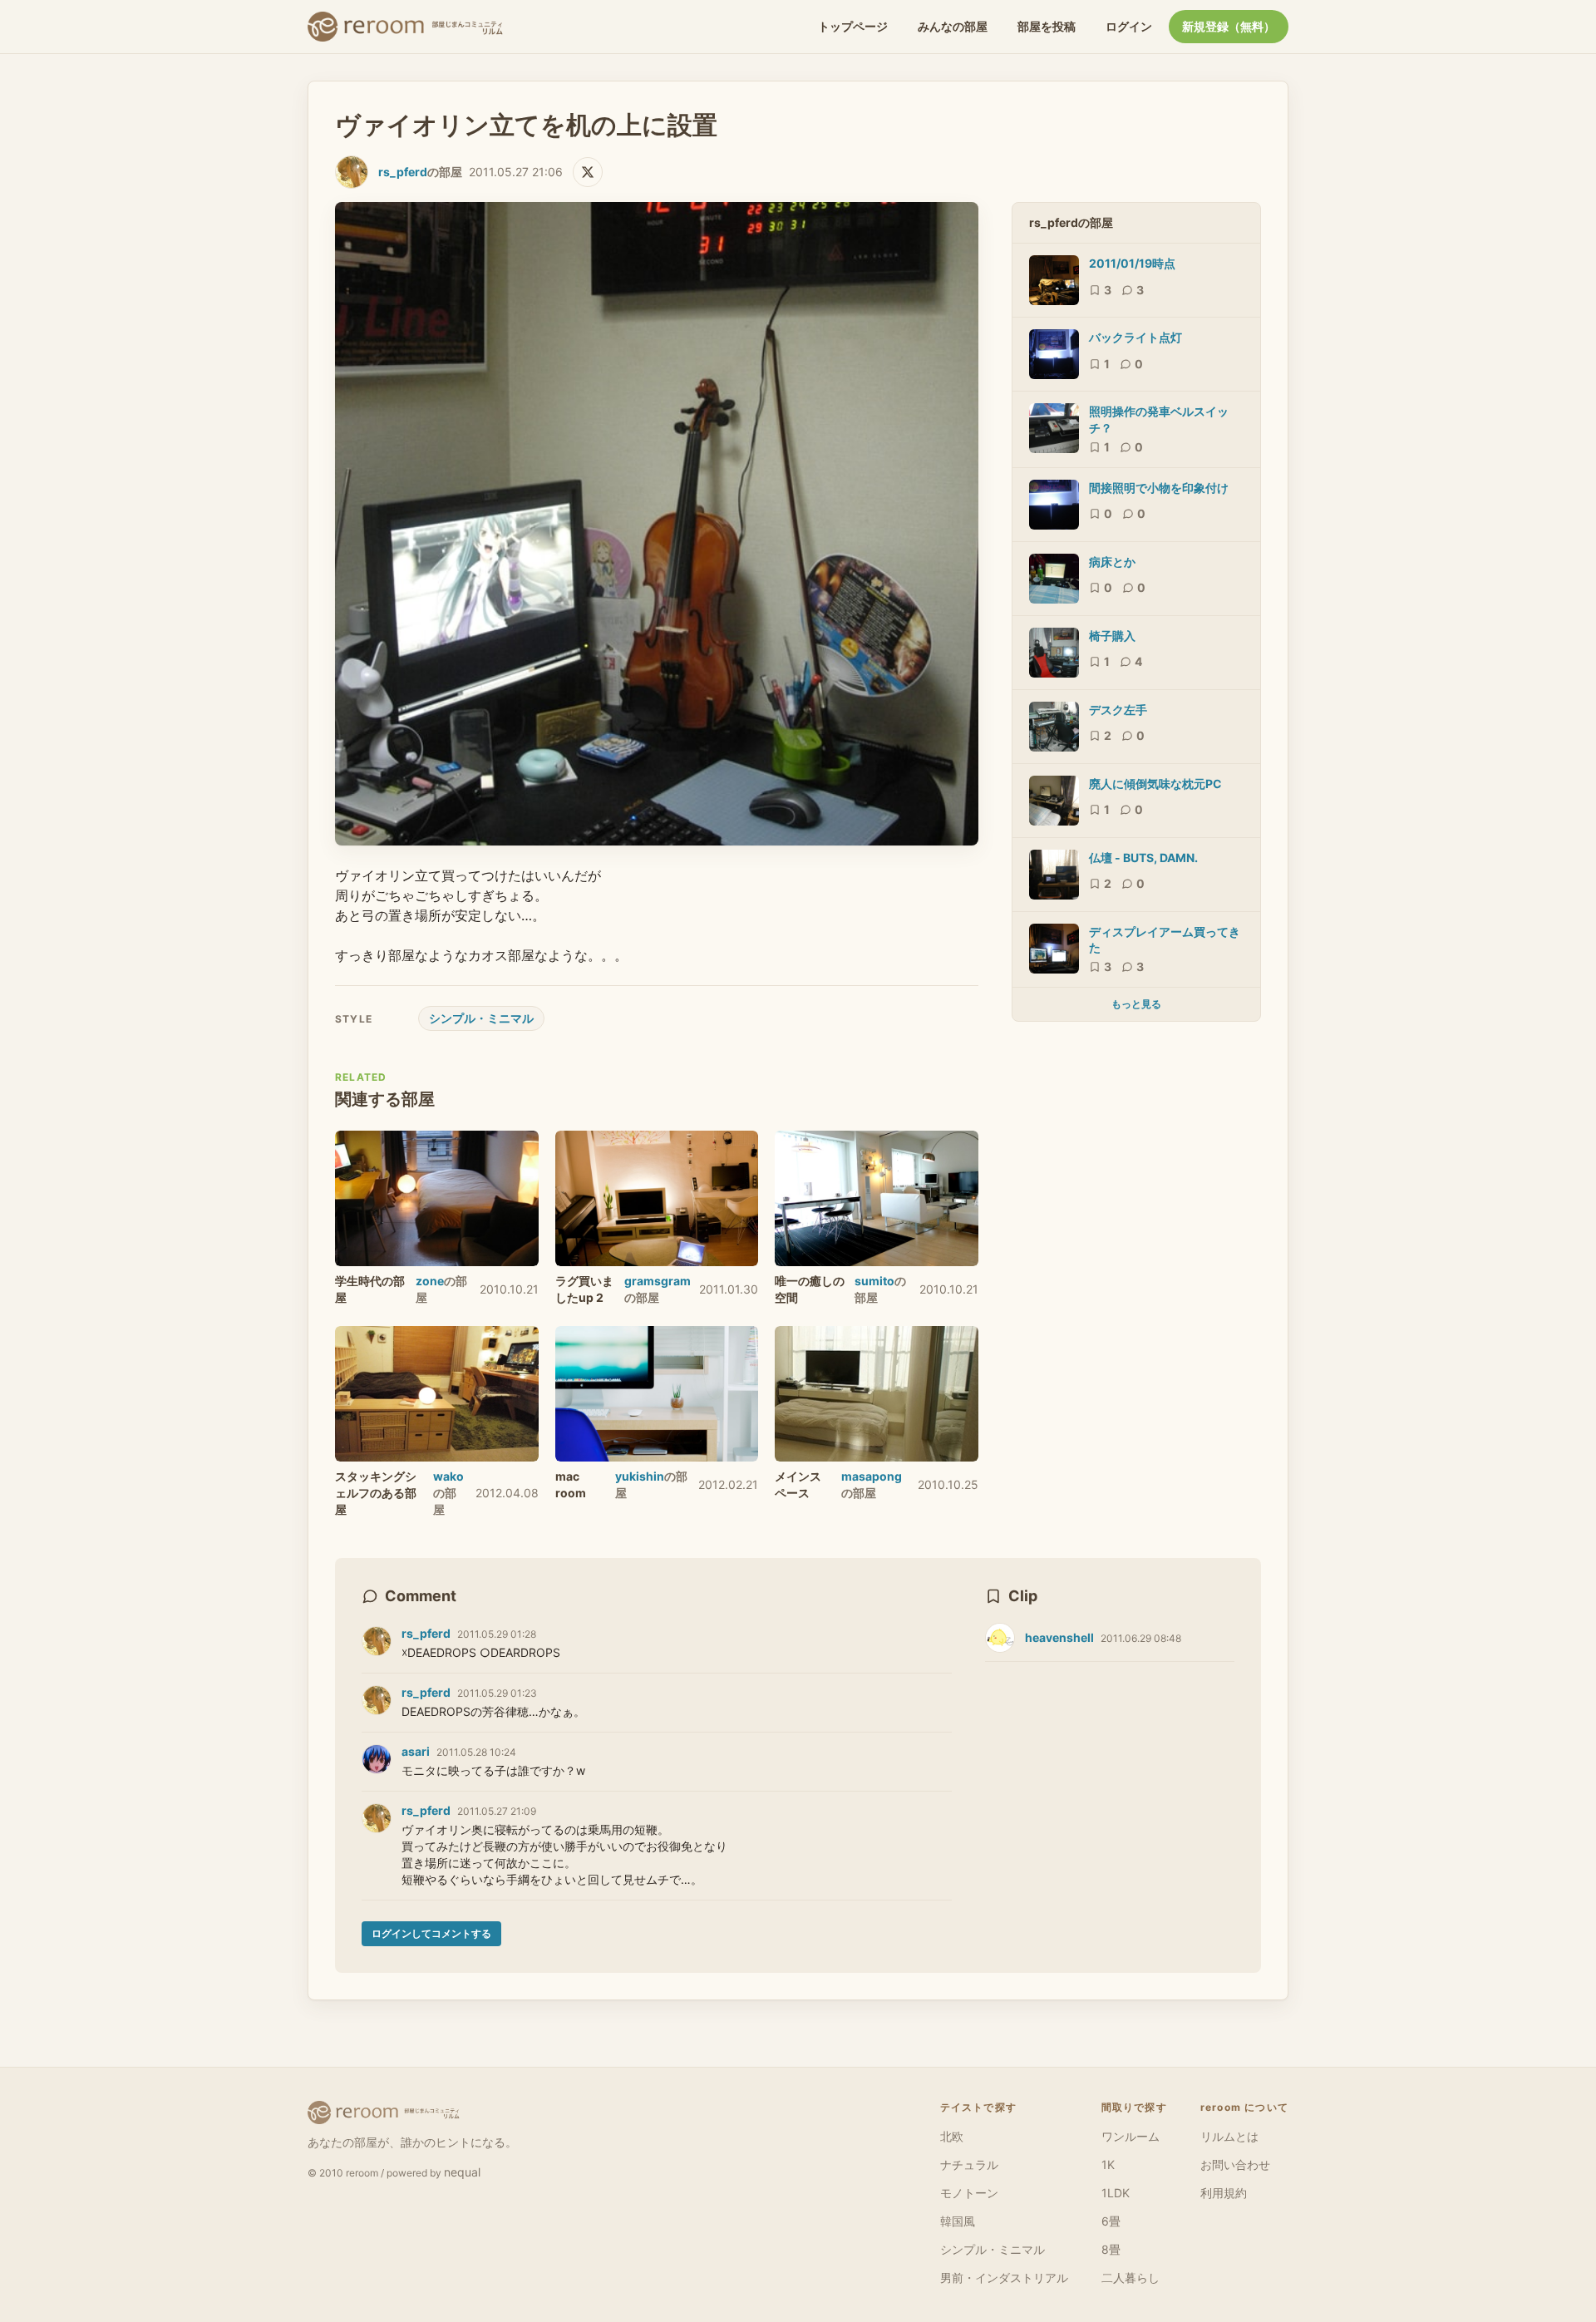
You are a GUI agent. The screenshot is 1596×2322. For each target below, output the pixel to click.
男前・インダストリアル (1004, 2278)
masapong (872, 1476)
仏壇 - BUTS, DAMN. (1143, 858)
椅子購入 (1112, 636)
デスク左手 (1118, 710)
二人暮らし (1130, 2278)
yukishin (640, 1476)
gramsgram (658, 1281)
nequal (462, 2172)
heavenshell (1059, 1637)
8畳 (1111, 2249)
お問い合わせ (1235, 2164)
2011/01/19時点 (1132, 263)
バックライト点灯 (1135, 337)
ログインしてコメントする (431, 1933)
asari (416, 1751)
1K (1108, 2164)
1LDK (1116, 2193)
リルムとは (1229, 2136)
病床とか (1112, 562)
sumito (874, 1281)
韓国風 (958, 2221)
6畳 (1111, 2221)
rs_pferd (403, 172)
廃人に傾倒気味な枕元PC (1155, 784)
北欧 (952, 2136)
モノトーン (969, 2193)
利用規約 (1224, 2193)
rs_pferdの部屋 (1071, 222)
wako (448, 1476)
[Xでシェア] (588, 172)
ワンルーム (1130, 2136)
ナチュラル (969, 2164)
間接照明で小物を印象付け (1159, 488)
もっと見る (1136, 1004)
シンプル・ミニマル (481, 1018)
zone (430, 1281)
